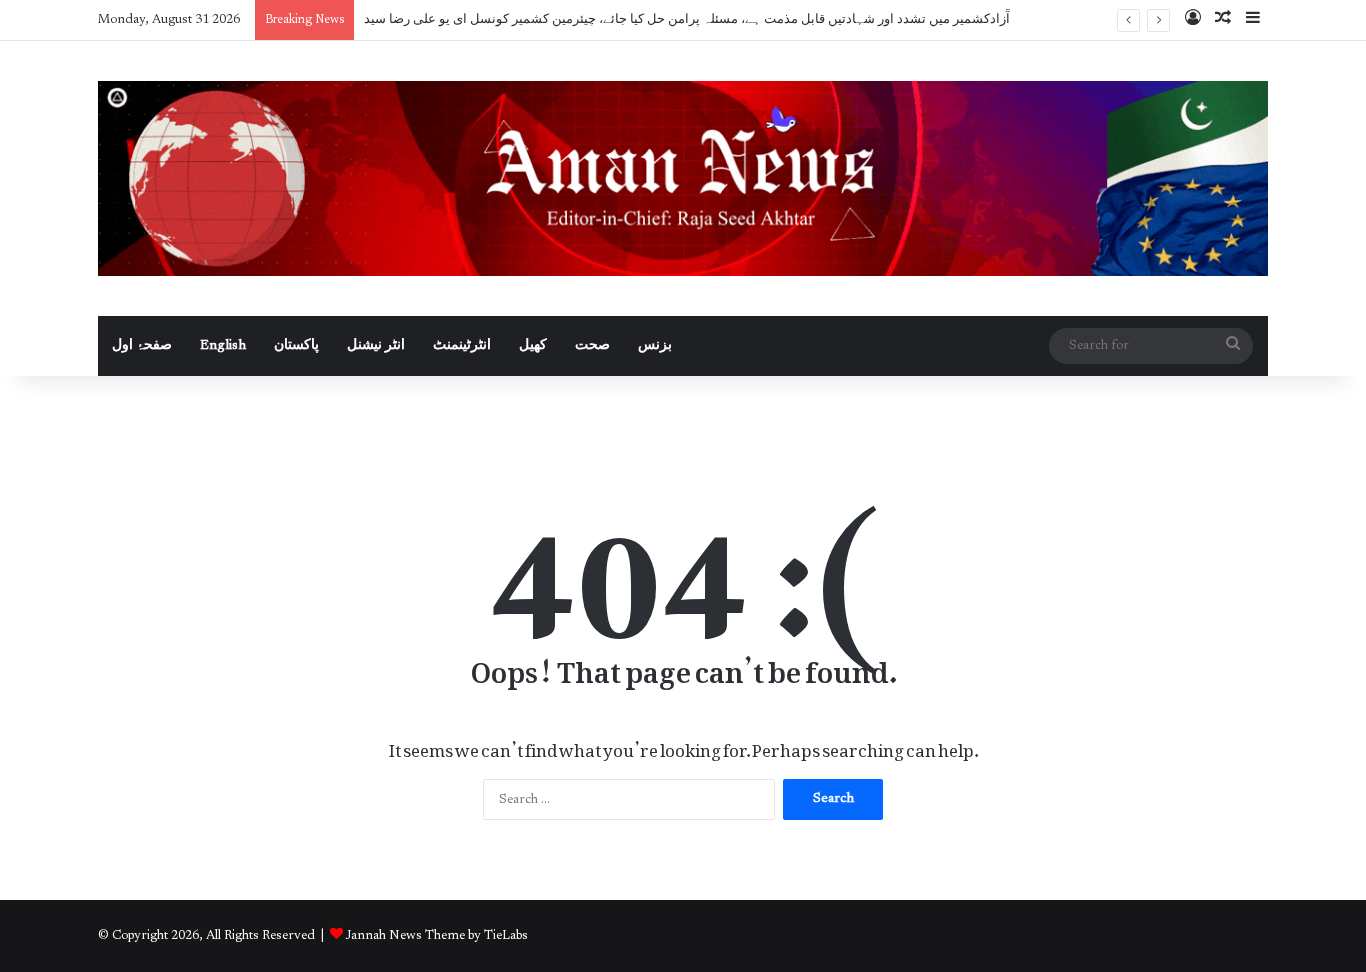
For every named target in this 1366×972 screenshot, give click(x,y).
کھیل (533, 346)
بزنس (655, 346)
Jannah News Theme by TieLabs (437, 935)
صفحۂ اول (142, 346)
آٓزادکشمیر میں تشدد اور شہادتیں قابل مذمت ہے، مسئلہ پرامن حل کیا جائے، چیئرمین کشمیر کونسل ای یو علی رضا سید (687, 19)
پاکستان (296, 346)
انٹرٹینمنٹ (462, 346)
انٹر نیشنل (376, 346)
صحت (592, 346)
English (223, 346)
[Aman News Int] (683, 178)
